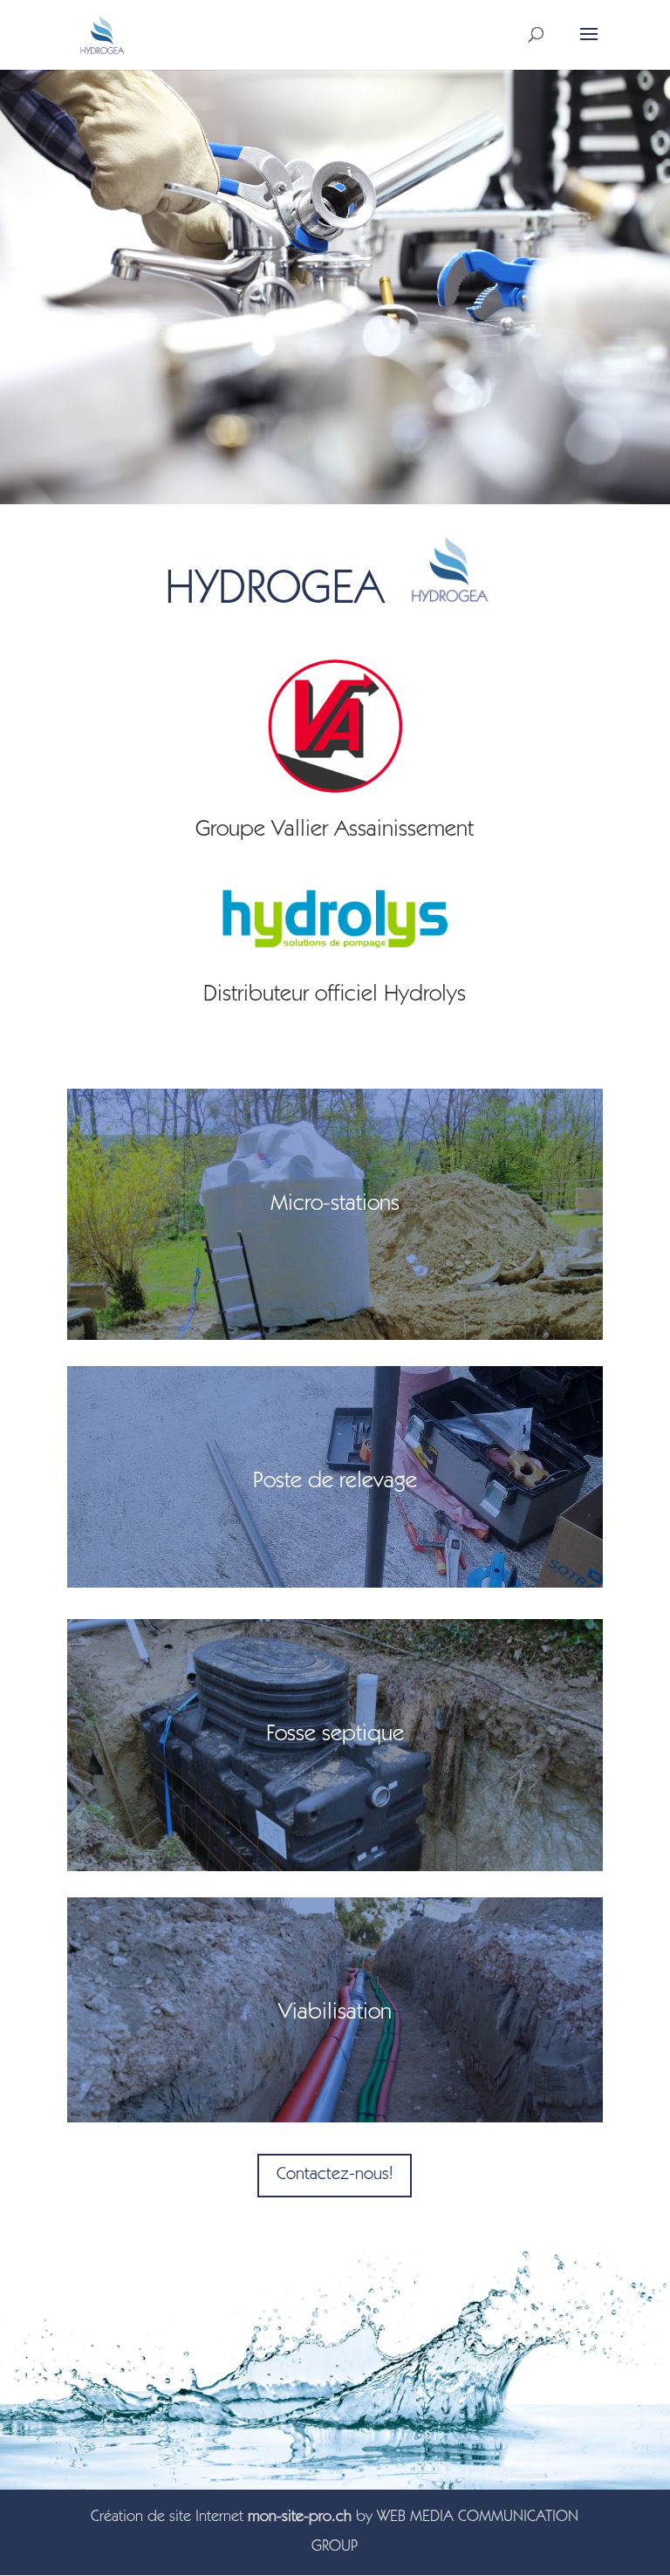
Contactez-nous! (335, 2176)
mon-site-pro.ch (300, 2518)
